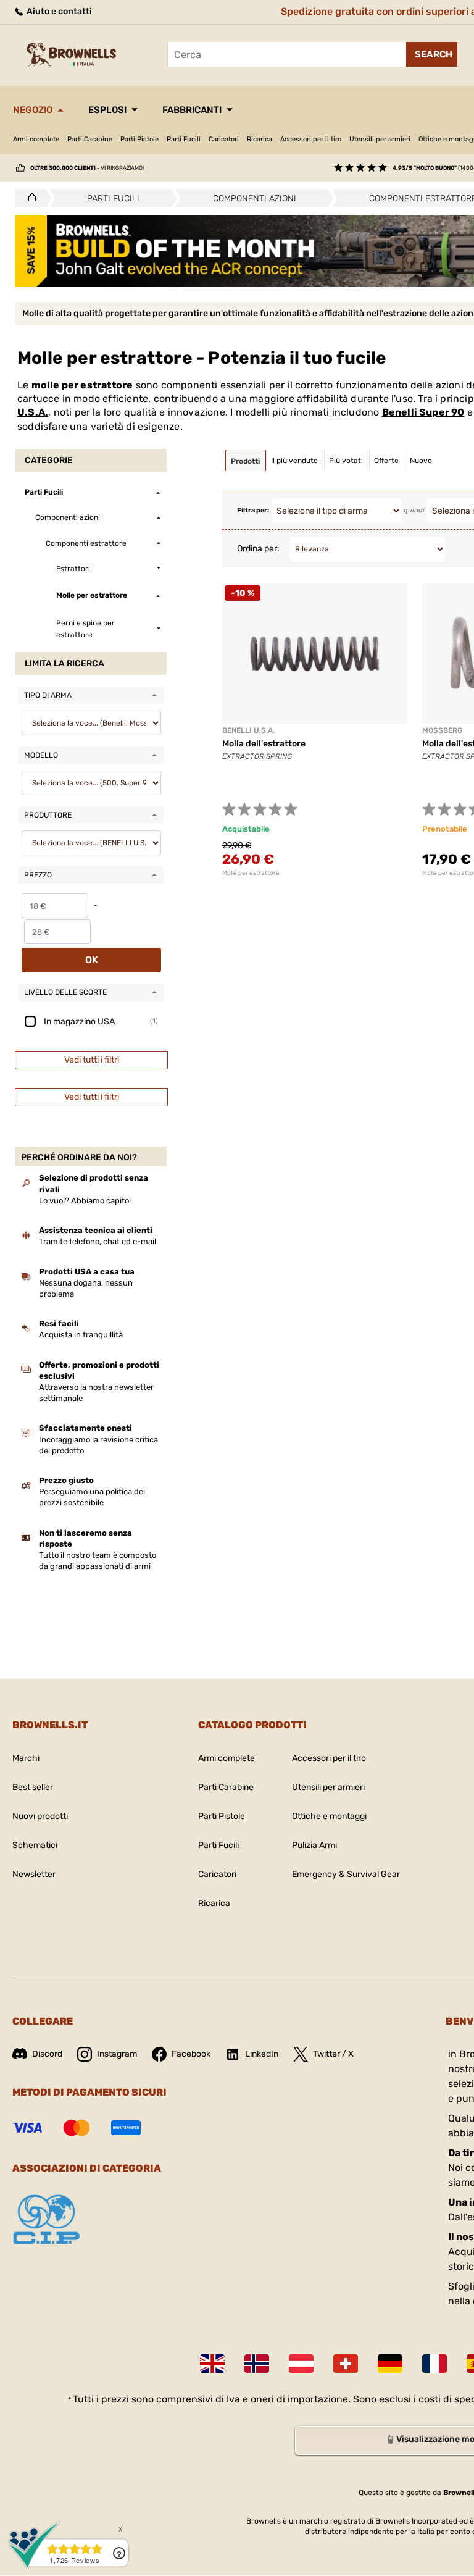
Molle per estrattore (251, 873)
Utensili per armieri (380, 139)
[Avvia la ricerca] (432, 54)
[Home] (29, 198)
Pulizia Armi (314, 1845)
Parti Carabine (90, 139)
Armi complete (36, 139)
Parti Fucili (184, 139)
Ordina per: (258, 549)
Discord (47, 2054)
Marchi (26, 1758)
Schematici (35, 1845)
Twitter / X (333, 2054)
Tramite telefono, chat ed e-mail (98, 1241)
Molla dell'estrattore (264, 744)
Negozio (33, 110)
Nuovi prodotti (40, 1816)
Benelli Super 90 (423, 412)
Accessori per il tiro (311, 139)
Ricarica (260, 139)
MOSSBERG (442, 730)
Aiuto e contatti (58, 11)
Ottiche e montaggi (329, 1816)
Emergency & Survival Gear (346, 1874)
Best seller (33, 1787)
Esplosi (107, 110)
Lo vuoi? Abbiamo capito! (85, 1201)
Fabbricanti (192, 110)
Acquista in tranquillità (81, 1335)
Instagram (117, 2054)
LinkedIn (262, 2054)
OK (92, 960)
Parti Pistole (139, 139)
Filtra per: (253, 510)
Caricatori (224, 139)
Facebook (191, 2054)
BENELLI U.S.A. (248, 730)
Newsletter (34, 1874)
